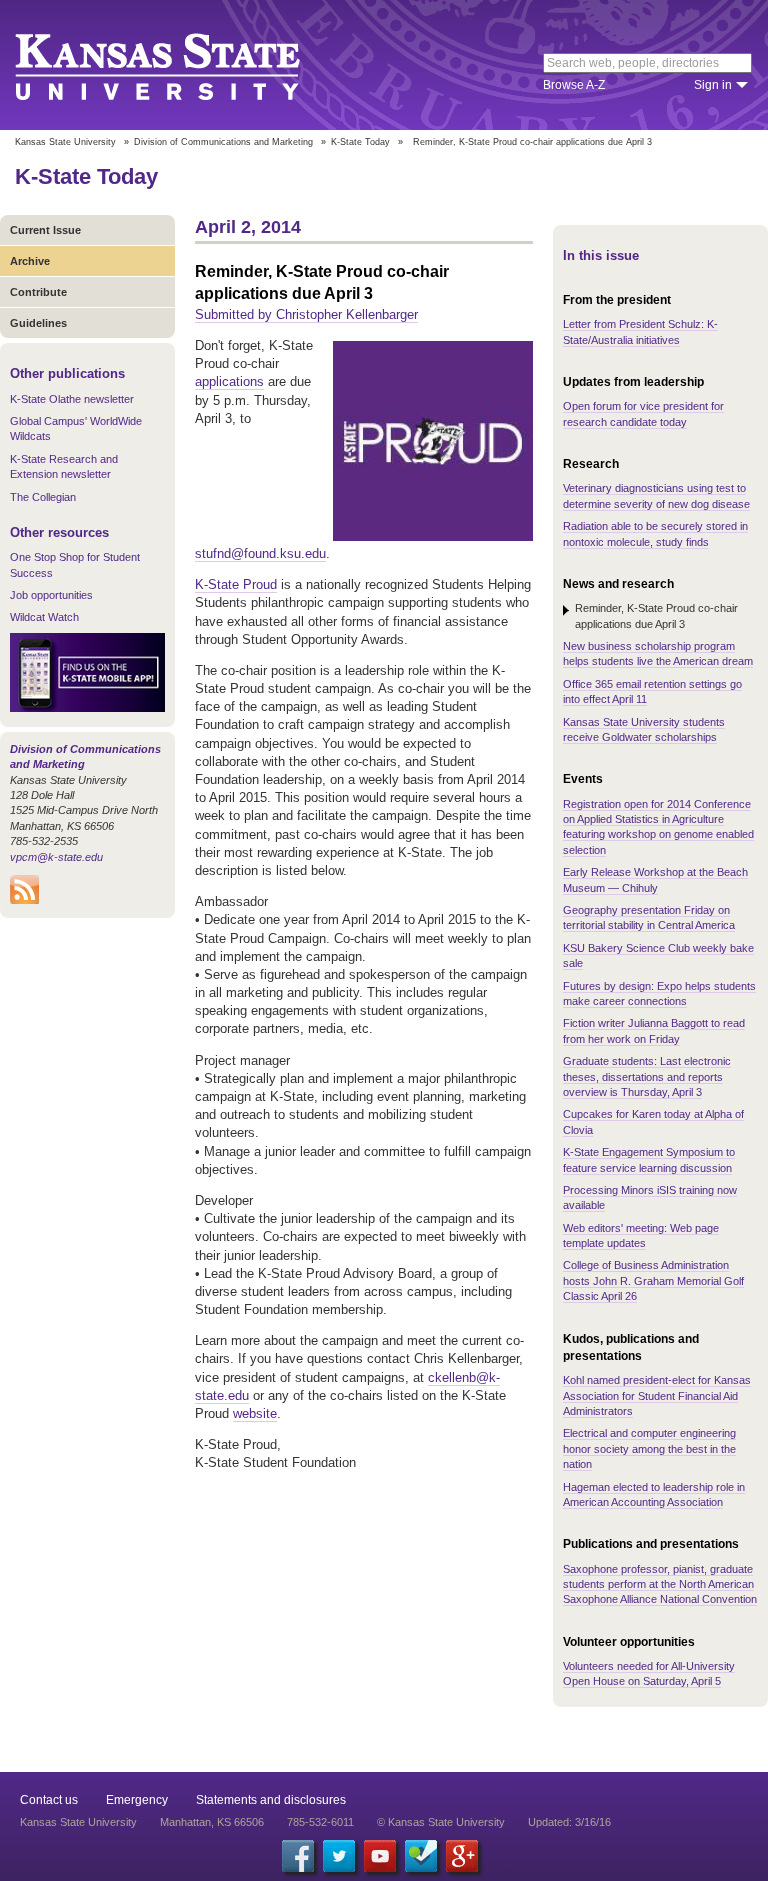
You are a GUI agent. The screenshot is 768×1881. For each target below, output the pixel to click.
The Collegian (43, 497)
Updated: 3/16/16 (569, 1822)
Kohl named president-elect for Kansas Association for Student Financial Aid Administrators (657, 1395)
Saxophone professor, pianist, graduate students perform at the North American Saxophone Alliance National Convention (660, 1584)
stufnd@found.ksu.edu (260, 553)
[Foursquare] (421, 1856)
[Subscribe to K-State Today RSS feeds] (24, 900)
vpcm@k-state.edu (56, 857)
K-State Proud (236, 584)
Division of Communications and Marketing (223, 142)
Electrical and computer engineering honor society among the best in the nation (649, 1448)
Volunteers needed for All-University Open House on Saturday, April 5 (649, 1673)
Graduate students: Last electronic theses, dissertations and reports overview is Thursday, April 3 (647, 1076)
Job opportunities (51, 595)
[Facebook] (298, 1856)
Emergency (137, 1800)
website (255, 1413)
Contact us (49, 1800)
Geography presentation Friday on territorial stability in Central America (649, 917)
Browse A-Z (574, 85)
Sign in (713, 85)
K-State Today (360, 142)
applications (229, 381)
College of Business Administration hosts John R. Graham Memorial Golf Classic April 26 (653, 1280)
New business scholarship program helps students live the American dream (658, 653)
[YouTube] (380, 1856)
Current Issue (45, 230)
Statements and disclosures (271, 1800)
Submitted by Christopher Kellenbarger (306, 314)
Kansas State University (182, 65)
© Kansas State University (441, 1822)
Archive (30, 261)
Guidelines (38, 323)
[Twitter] (339, 1856)
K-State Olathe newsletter (72, 399)
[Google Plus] (462, 1856)
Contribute (38, 292)
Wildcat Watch (44, 617)
